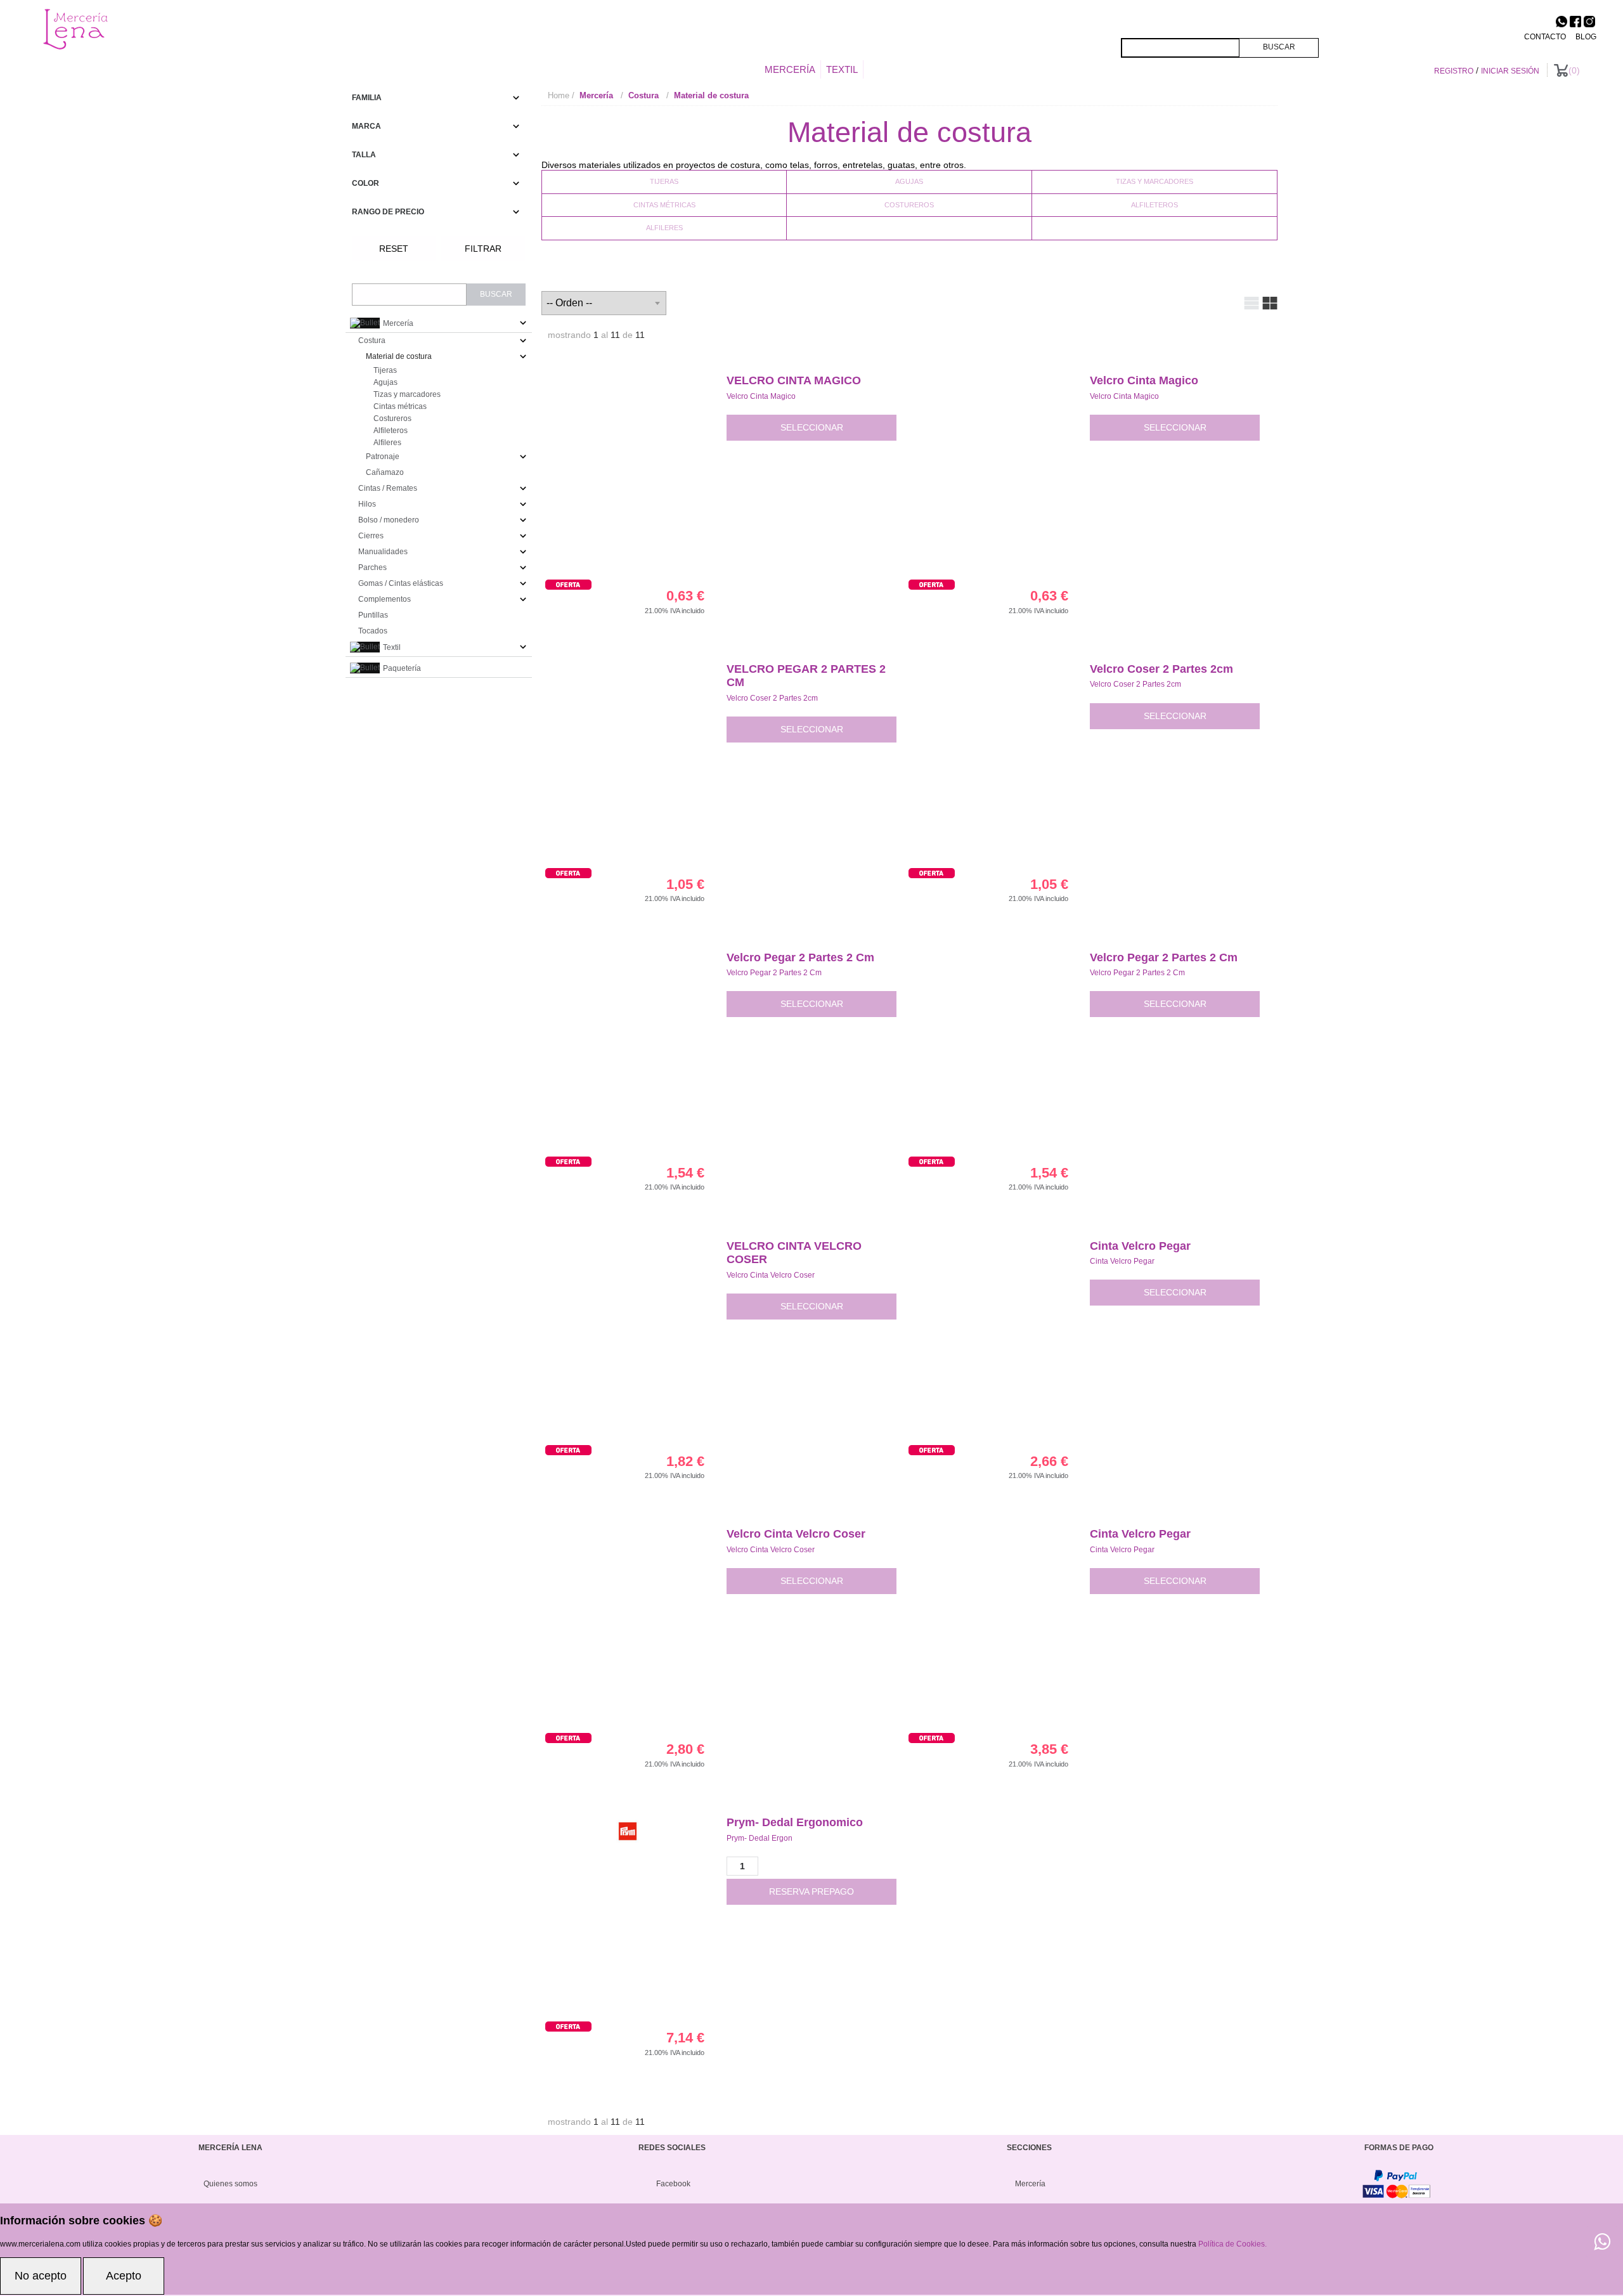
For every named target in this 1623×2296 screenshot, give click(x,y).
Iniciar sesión (1510, 71)
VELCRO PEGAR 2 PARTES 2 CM (806, 676)
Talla (364, 155)
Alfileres (664, 228)
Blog (1586, 37)
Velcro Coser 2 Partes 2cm (772, 698)
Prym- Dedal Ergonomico (795, 1822)
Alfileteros (1154, 205)
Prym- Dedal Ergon (760, 1838)
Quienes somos (230, 2184)
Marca (366, 126)
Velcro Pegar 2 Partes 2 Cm (800, 957)
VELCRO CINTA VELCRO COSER (794, 1253)
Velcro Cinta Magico (761, 396)
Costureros (909, 205)
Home (559, 95)
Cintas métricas (664, 205)
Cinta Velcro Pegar (1140, 1246)
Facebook (673, 2184)
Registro (1454, 71)
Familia (367, 98)
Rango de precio (388, 212)
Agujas (909, 181)
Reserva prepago (811, 1891)
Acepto (124, 2276)
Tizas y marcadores (1154, 181)
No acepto (41, 2276)
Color (365, 183)
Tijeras (664, 181)
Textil (842, 69)
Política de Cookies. (1232, 2244)
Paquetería (401, 668)
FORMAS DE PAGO (1399, 2148)
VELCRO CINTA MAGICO (794, 380)
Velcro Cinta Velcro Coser (771, 1275)
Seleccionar (812, 427)
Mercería (790, 69)
